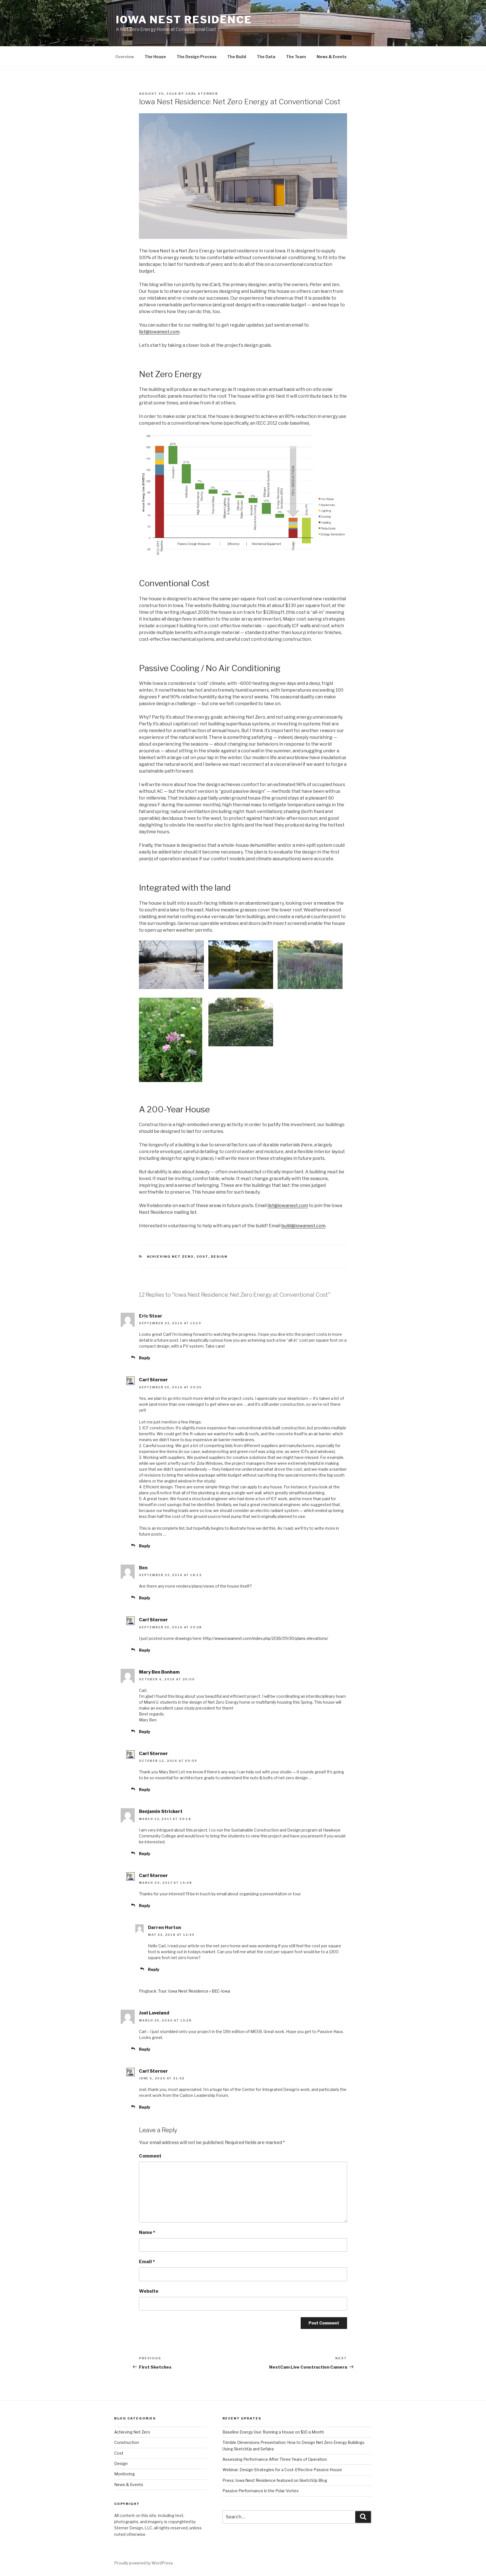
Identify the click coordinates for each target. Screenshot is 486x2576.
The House (155, 57)
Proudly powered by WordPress (144, 2563)
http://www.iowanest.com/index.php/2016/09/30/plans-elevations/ (266, 1638)
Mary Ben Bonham (159, 1672)
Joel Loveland (154, 2013)
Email (147, 2262)
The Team (296, 57)
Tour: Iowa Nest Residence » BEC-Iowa (194, 1991)
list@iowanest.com (159, 332)
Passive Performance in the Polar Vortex (261, 2491)
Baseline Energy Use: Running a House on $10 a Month (273, 2432)
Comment (150, 2156)
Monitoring (124, 2474)
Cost (202, 1257)
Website (149, 2291)
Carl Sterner (202, 94)
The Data (266, 57)
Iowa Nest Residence (184, 20)
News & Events (332, 57)
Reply (145, 1358)
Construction (127, 2442)
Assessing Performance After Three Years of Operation (275, 2459)
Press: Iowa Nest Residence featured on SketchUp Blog (275, 2480)
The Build (237, 57)
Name (147, 2232)
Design (219, 1257)
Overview (125, 57)
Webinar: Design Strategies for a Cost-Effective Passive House (282, 2470)
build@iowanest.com (303, 1226)
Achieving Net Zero (170, 1257)
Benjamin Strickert (161, 1811)
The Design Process (197, 57)
